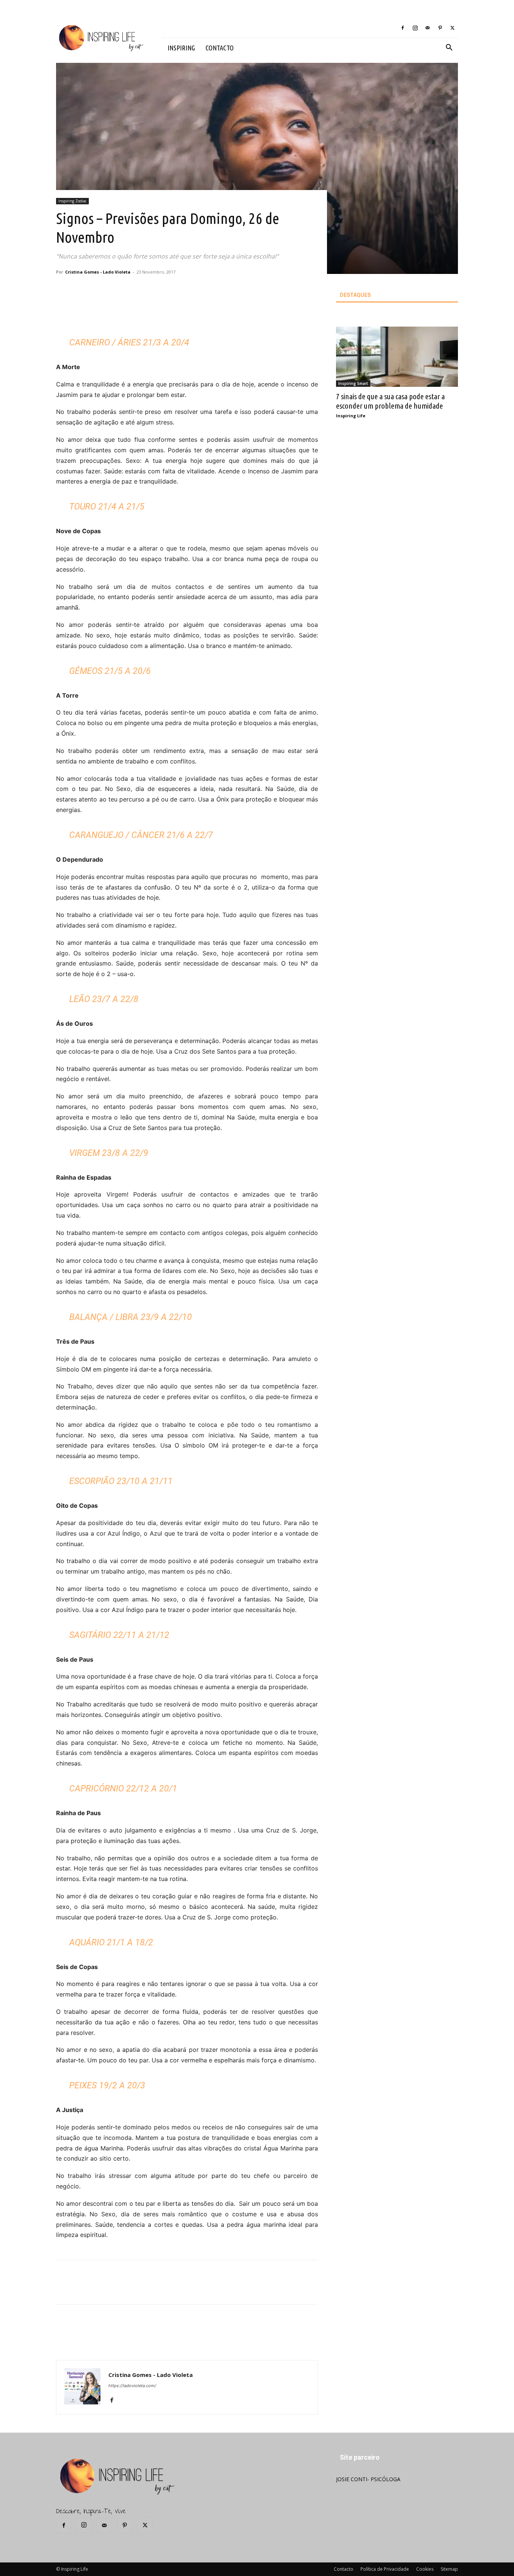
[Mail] (427, 28)
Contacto (344, 2569)
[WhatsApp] (169, 313)
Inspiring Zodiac (72, 201)
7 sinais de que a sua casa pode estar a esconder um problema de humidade (390, 401)
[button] (449, 48)
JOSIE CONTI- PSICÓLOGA (368, 2479)
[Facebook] (403, 28)
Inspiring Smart (353, 383)
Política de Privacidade (385, 2569)
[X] (452, 28)
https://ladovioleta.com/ (132, 2386)
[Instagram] (415, 28)
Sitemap (449, 2569)
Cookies (425, 2569)
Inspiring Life (351, 416)
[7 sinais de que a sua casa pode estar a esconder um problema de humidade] (397, 357)
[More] (187, 313)
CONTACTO (220, 48)
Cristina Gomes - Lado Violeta (98, 272)
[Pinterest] (440, 28)
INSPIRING (181, 48)
